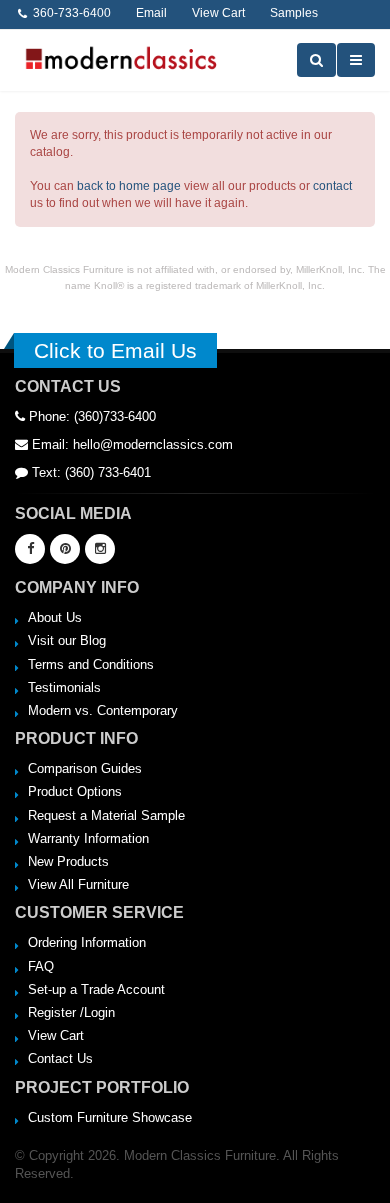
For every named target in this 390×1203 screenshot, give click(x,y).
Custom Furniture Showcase (110, 1117)
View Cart (56, 1035)
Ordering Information (87, 942)
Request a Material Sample (106, 815)
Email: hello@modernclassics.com (130, 444)
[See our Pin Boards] (65, 549)
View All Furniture (78, 884)
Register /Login (71, 1012)
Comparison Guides (85, 768)
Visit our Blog (67, 640)
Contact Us (60, 1058)
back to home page (129, 186)
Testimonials (64, 687)
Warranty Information (88, 838)
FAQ (41, 966)
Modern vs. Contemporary (103, 710)
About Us (55, 617)
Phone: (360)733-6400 (90, 416)
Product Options (75, 791)
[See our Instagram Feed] (100, 549)
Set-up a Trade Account (96, 989)
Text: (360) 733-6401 (89, 472)
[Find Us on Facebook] (30, 549)
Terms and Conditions (91, 664)
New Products (68, 861)
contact (332, 186)
